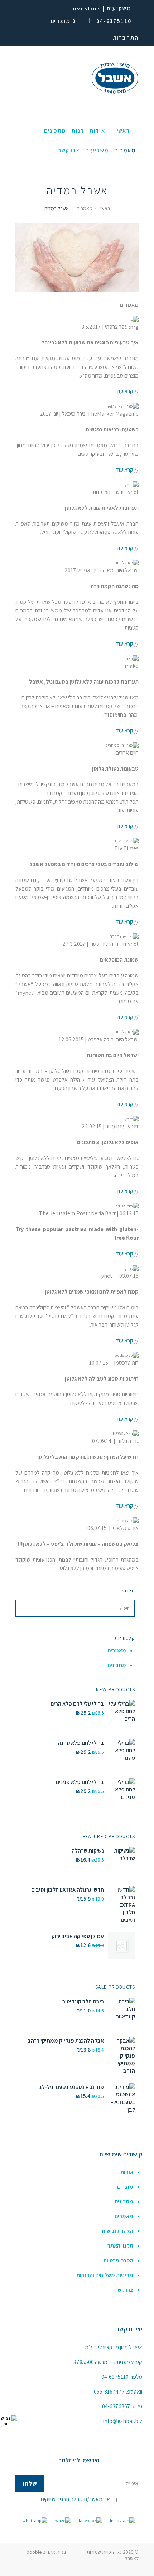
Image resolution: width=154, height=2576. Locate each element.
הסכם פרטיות (118, 2260)
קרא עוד (125, 391)
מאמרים (85, 208)
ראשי (105, 208)
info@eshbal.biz (122, 2421)
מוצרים (125, 2187)
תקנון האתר (120, 2246)
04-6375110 (115, 2377)
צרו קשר (124, 2290)
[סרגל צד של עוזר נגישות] (9, 2421)
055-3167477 (109, 2392)
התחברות (126, 38)
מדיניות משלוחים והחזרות (105, 2275)
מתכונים (117, 1665)
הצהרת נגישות (117, 2231)
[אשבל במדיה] (77, 258)
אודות (127, 2172)
